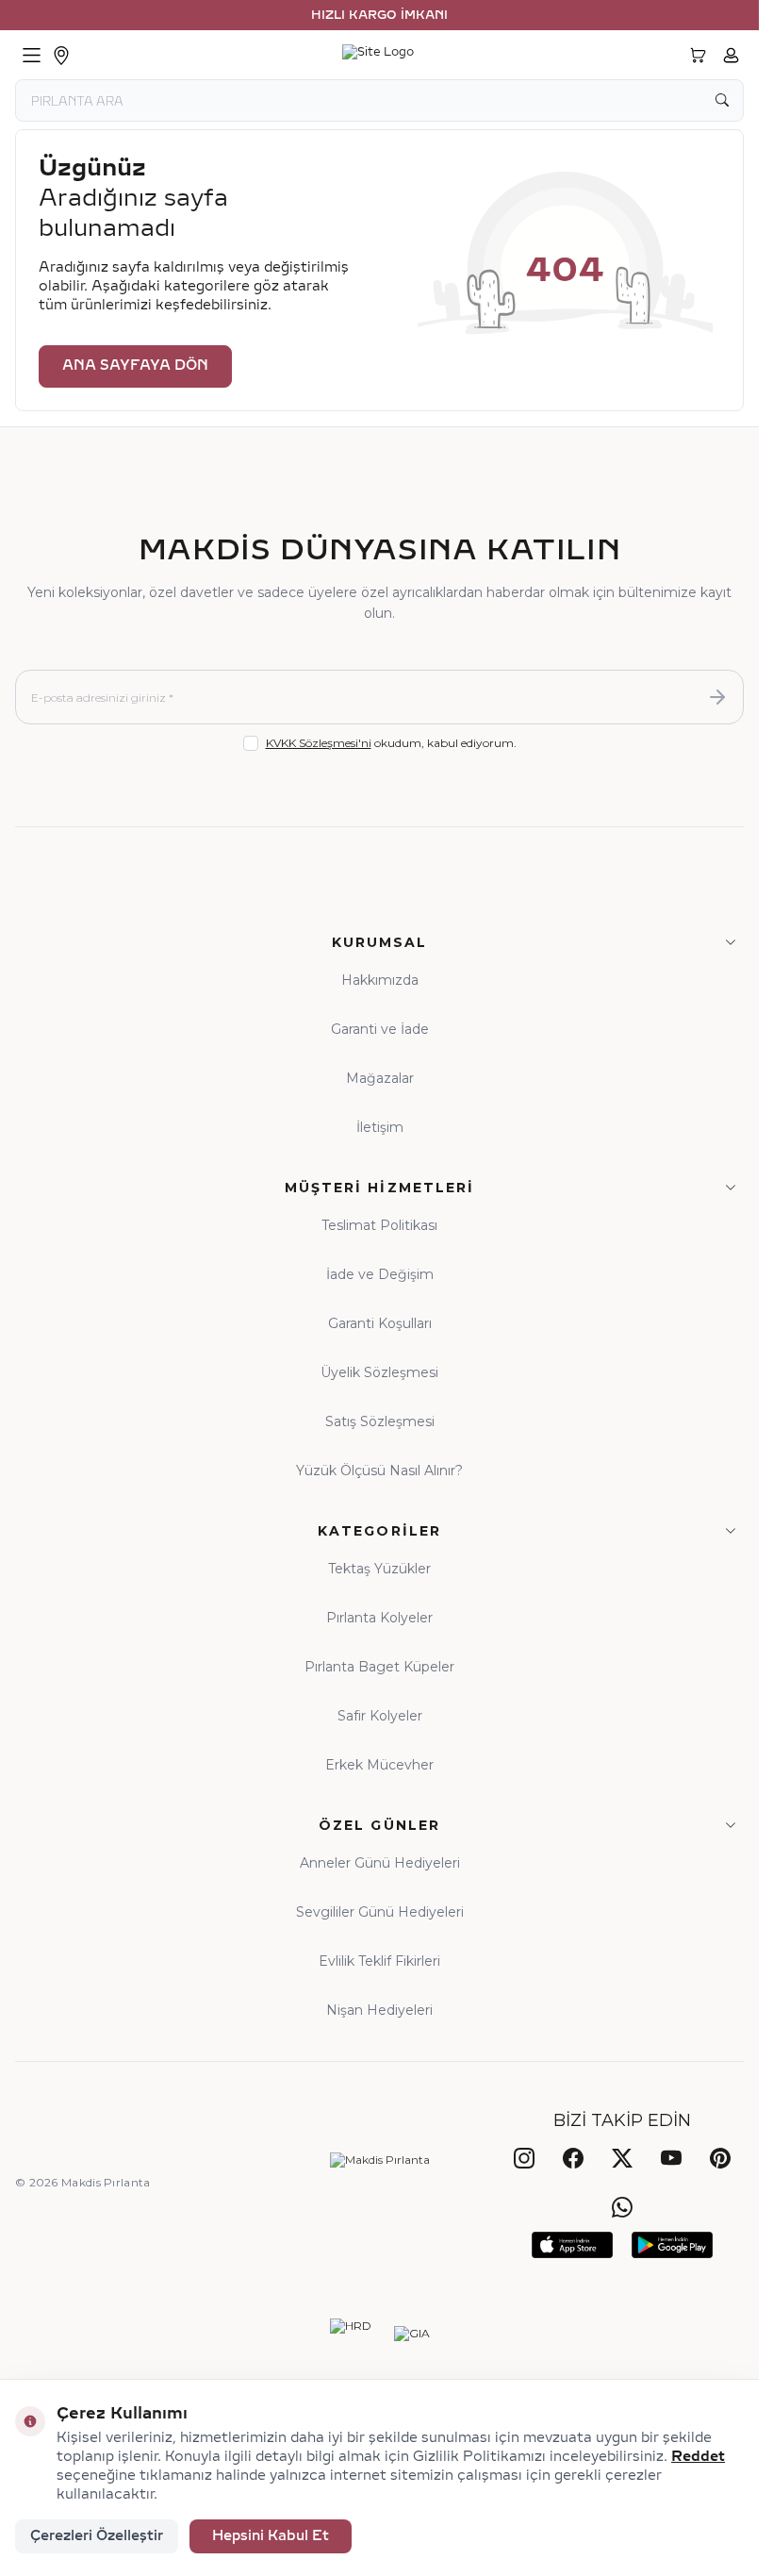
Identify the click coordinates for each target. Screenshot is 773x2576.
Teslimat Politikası (379, 1225)
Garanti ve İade (380, 1029)
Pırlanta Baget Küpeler (379, 1667)
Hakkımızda (380, 980)
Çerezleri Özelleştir (97, 2536)
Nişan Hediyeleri (379, 2010)
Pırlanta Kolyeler (379, 1618)
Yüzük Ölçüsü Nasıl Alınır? (379, 1471)
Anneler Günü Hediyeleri (380, 1863)
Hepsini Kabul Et (271, 2536)
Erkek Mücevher (379, 1765)
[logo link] (378, 56)
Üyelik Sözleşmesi (379, 1372)
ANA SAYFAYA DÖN (135, 366)
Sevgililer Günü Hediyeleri (380, 1912)
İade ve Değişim (380, 1274)
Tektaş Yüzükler (379, 1569)
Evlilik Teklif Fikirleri (379, 1961)
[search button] (722, 100)
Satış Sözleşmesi (380, 1421)
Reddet (698, 2457)
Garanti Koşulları (380, 1323)
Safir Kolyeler (380, 1716)
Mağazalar (380, 1078)
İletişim (380, 1127)
